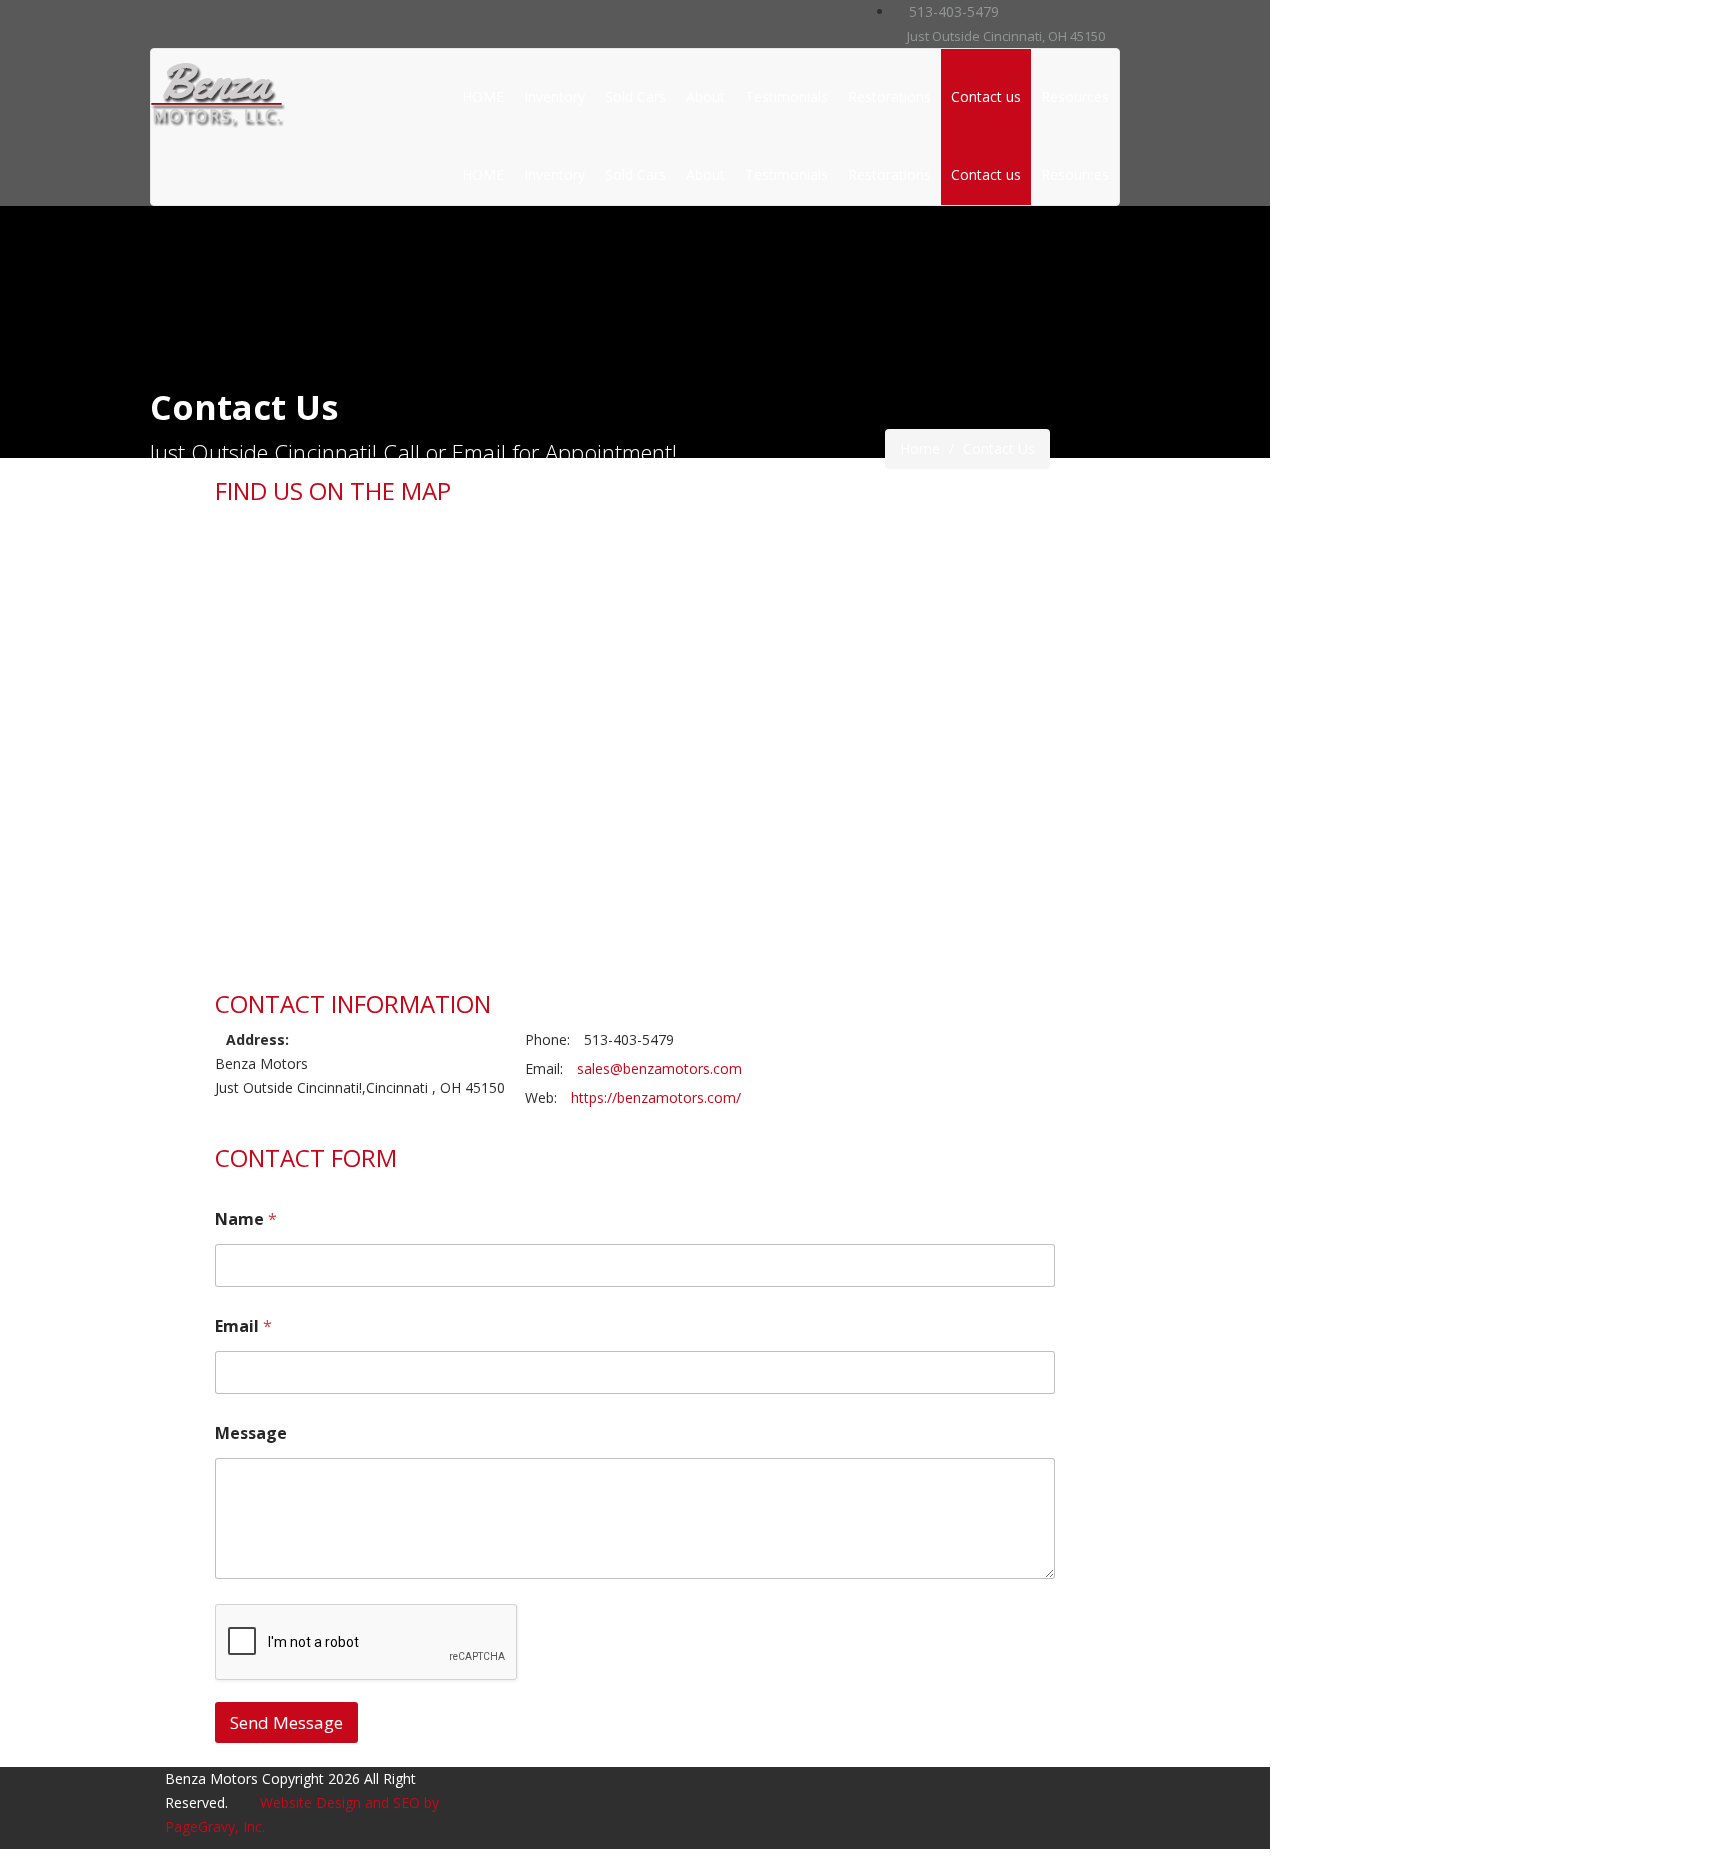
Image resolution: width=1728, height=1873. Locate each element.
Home (920, 448)
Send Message (286, 1722)
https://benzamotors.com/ (656, 1097)
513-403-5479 (952, 11)
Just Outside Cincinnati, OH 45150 (1004, 36)
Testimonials (786, 96)
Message (251, 1433)
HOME (483, 96)
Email (243, 1326)
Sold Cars (635, 96)
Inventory (554, 96)
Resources (1075, 96)
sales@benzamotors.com (659, 1068)
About (705, 96)
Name (246, 1219)
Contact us (986, 96)
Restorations (889, 96)
